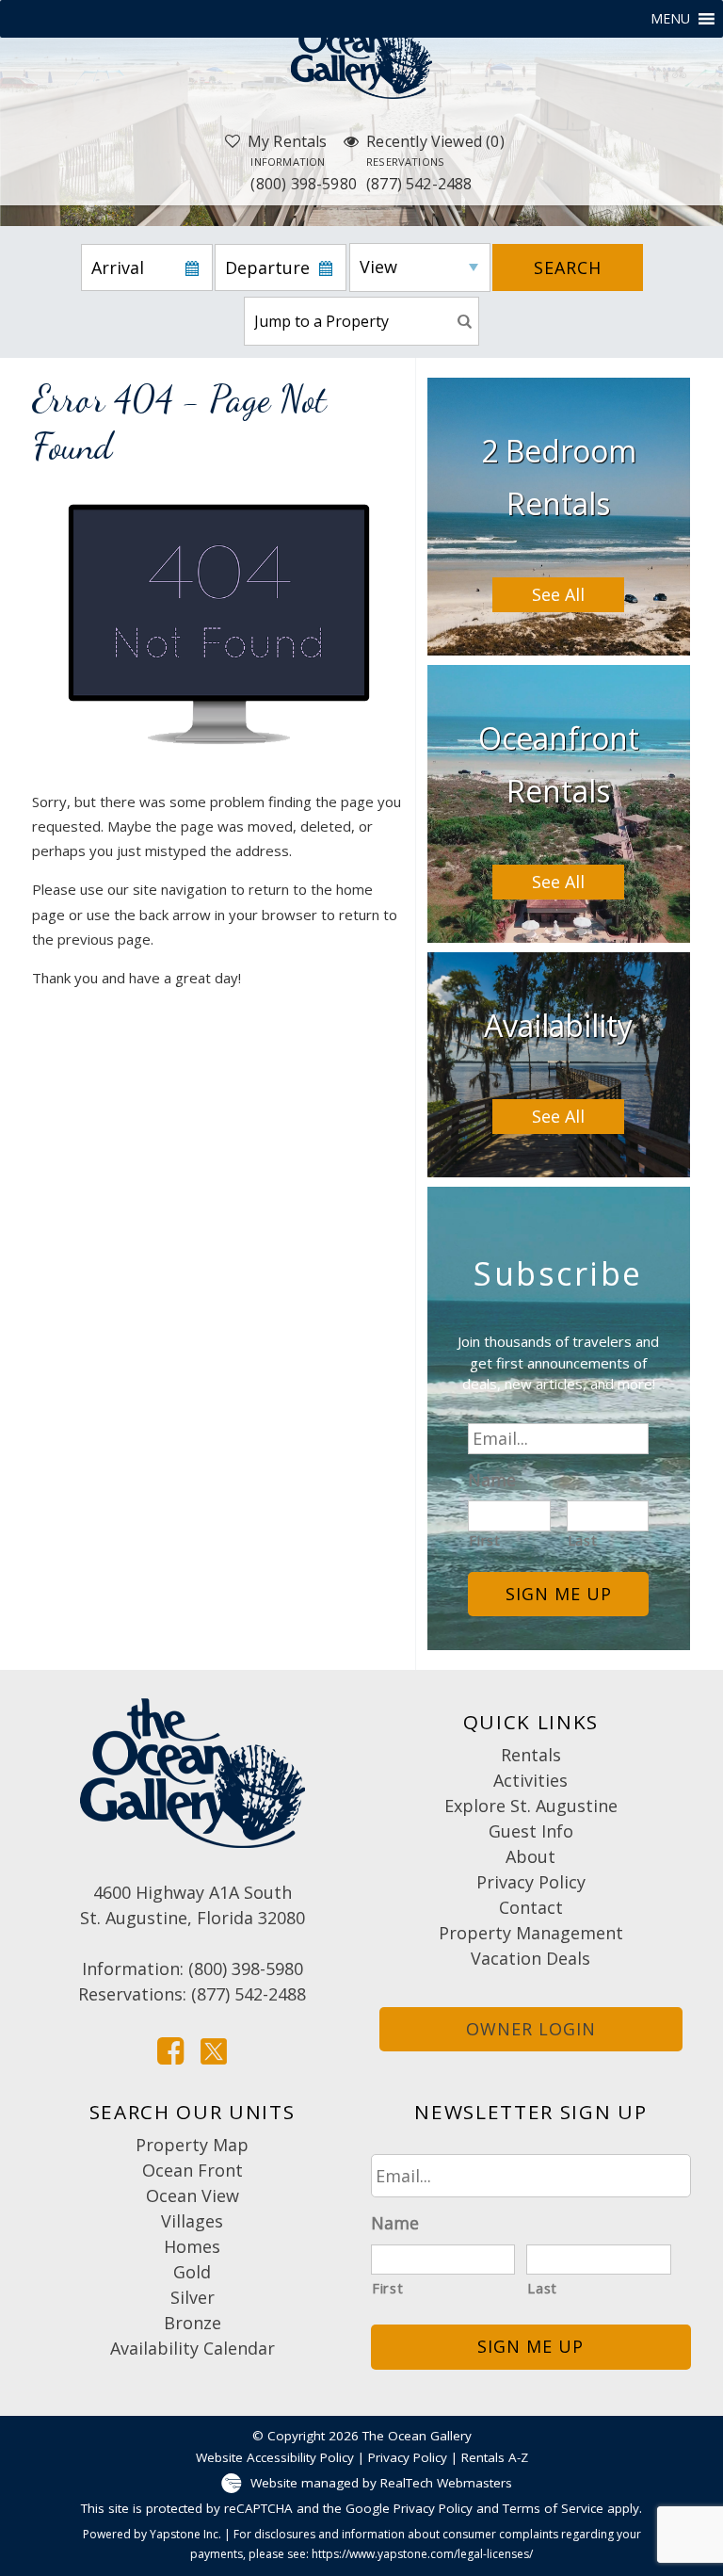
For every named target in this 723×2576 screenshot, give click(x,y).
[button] (670, 19)
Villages (192, 2221)
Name (492, 1480)
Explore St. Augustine (531, 1806)
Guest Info (531, 1831)
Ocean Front (193, 2170)
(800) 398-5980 (304, 174)
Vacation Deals (530, 1958)
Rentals (531, 1755)
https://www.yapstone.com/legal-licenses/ (422, 2554)
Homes (192, 2246)
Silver (193, 2297)
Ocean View (193, 2195)
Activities (530, 1780)
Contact (531, 1907)
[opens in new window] (170, 2049)
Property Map (192, 2145)
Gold (192, 2272)
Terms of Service (553, 2508)
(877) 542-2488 (419, 174)
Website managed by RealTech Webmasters (381, 2483)
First (484, 1540)
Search (568, 267)
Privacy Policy (531, 1882)
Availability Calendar (193, 2348)
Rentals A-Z (495, 2457)
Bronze (193, 2323)
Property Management (531, 1933)
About (530, 1856)
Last (583, 1540)
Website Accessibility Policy (275, 2457)
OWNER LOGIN (531, 2029)
